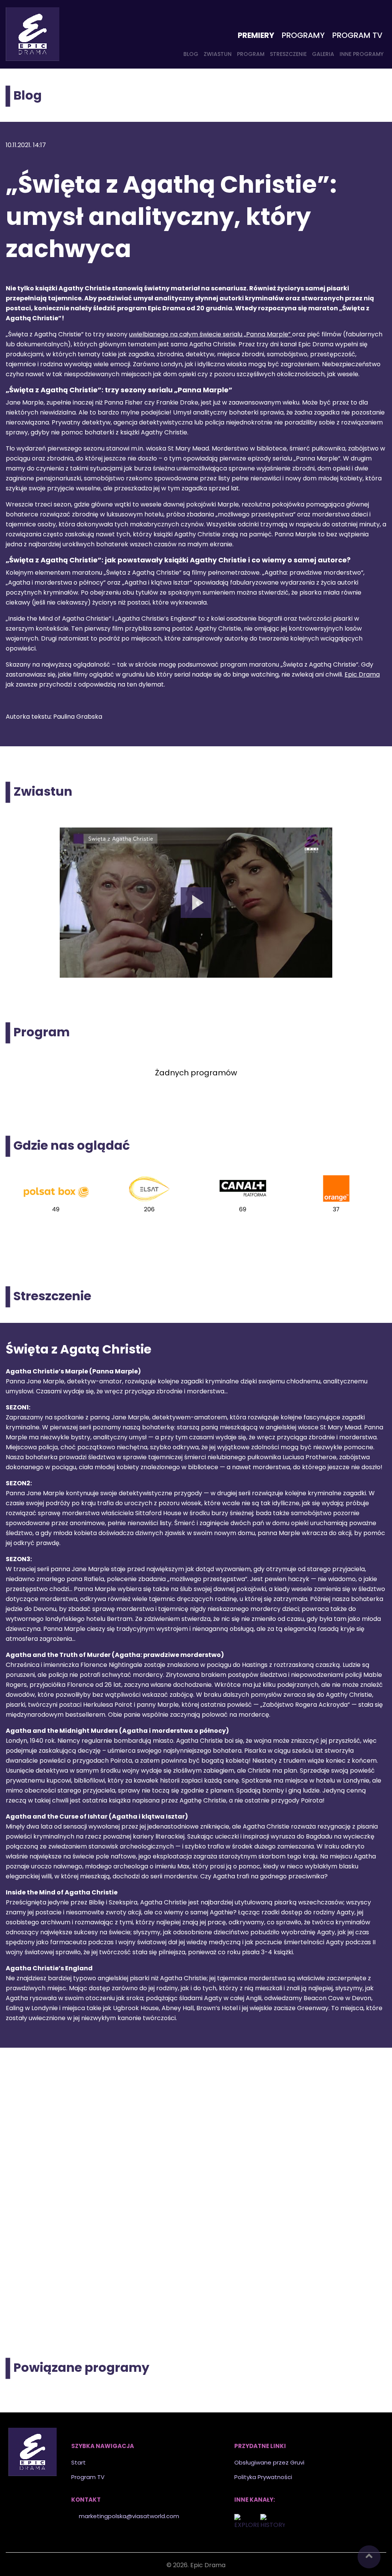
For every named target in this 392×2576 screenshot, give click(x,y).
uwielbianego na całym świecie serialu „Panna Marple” (211, 334)
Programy (303, 35)
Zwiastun (218, 54)
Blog (191, 54)
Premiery (256, 35)
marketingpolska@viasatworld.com (129, 2516)
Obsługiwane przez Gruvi (269, 2462)
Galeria (323, 54)
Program (251, 54)
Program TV (357, 35)
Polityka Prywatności (263, 2477)
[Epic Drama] (33, 34)
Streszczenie (288, 54)
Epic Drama (362, 674)
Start (78, 2462)
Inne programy (362, 54)
